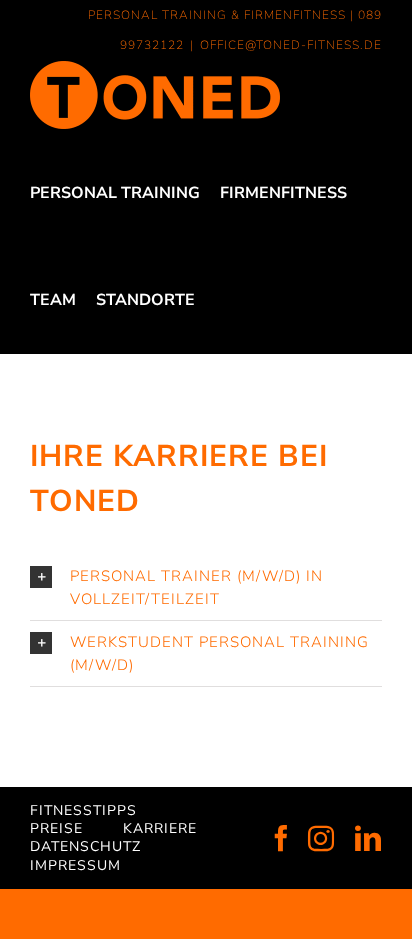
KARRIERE (160, 828)
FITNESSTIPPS (83, 810)
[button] (206, 587)
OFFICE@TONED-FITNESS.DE (291, 45)
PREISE (56, 828)
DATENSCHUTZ (85, 846)
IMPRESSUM (75, 865)
